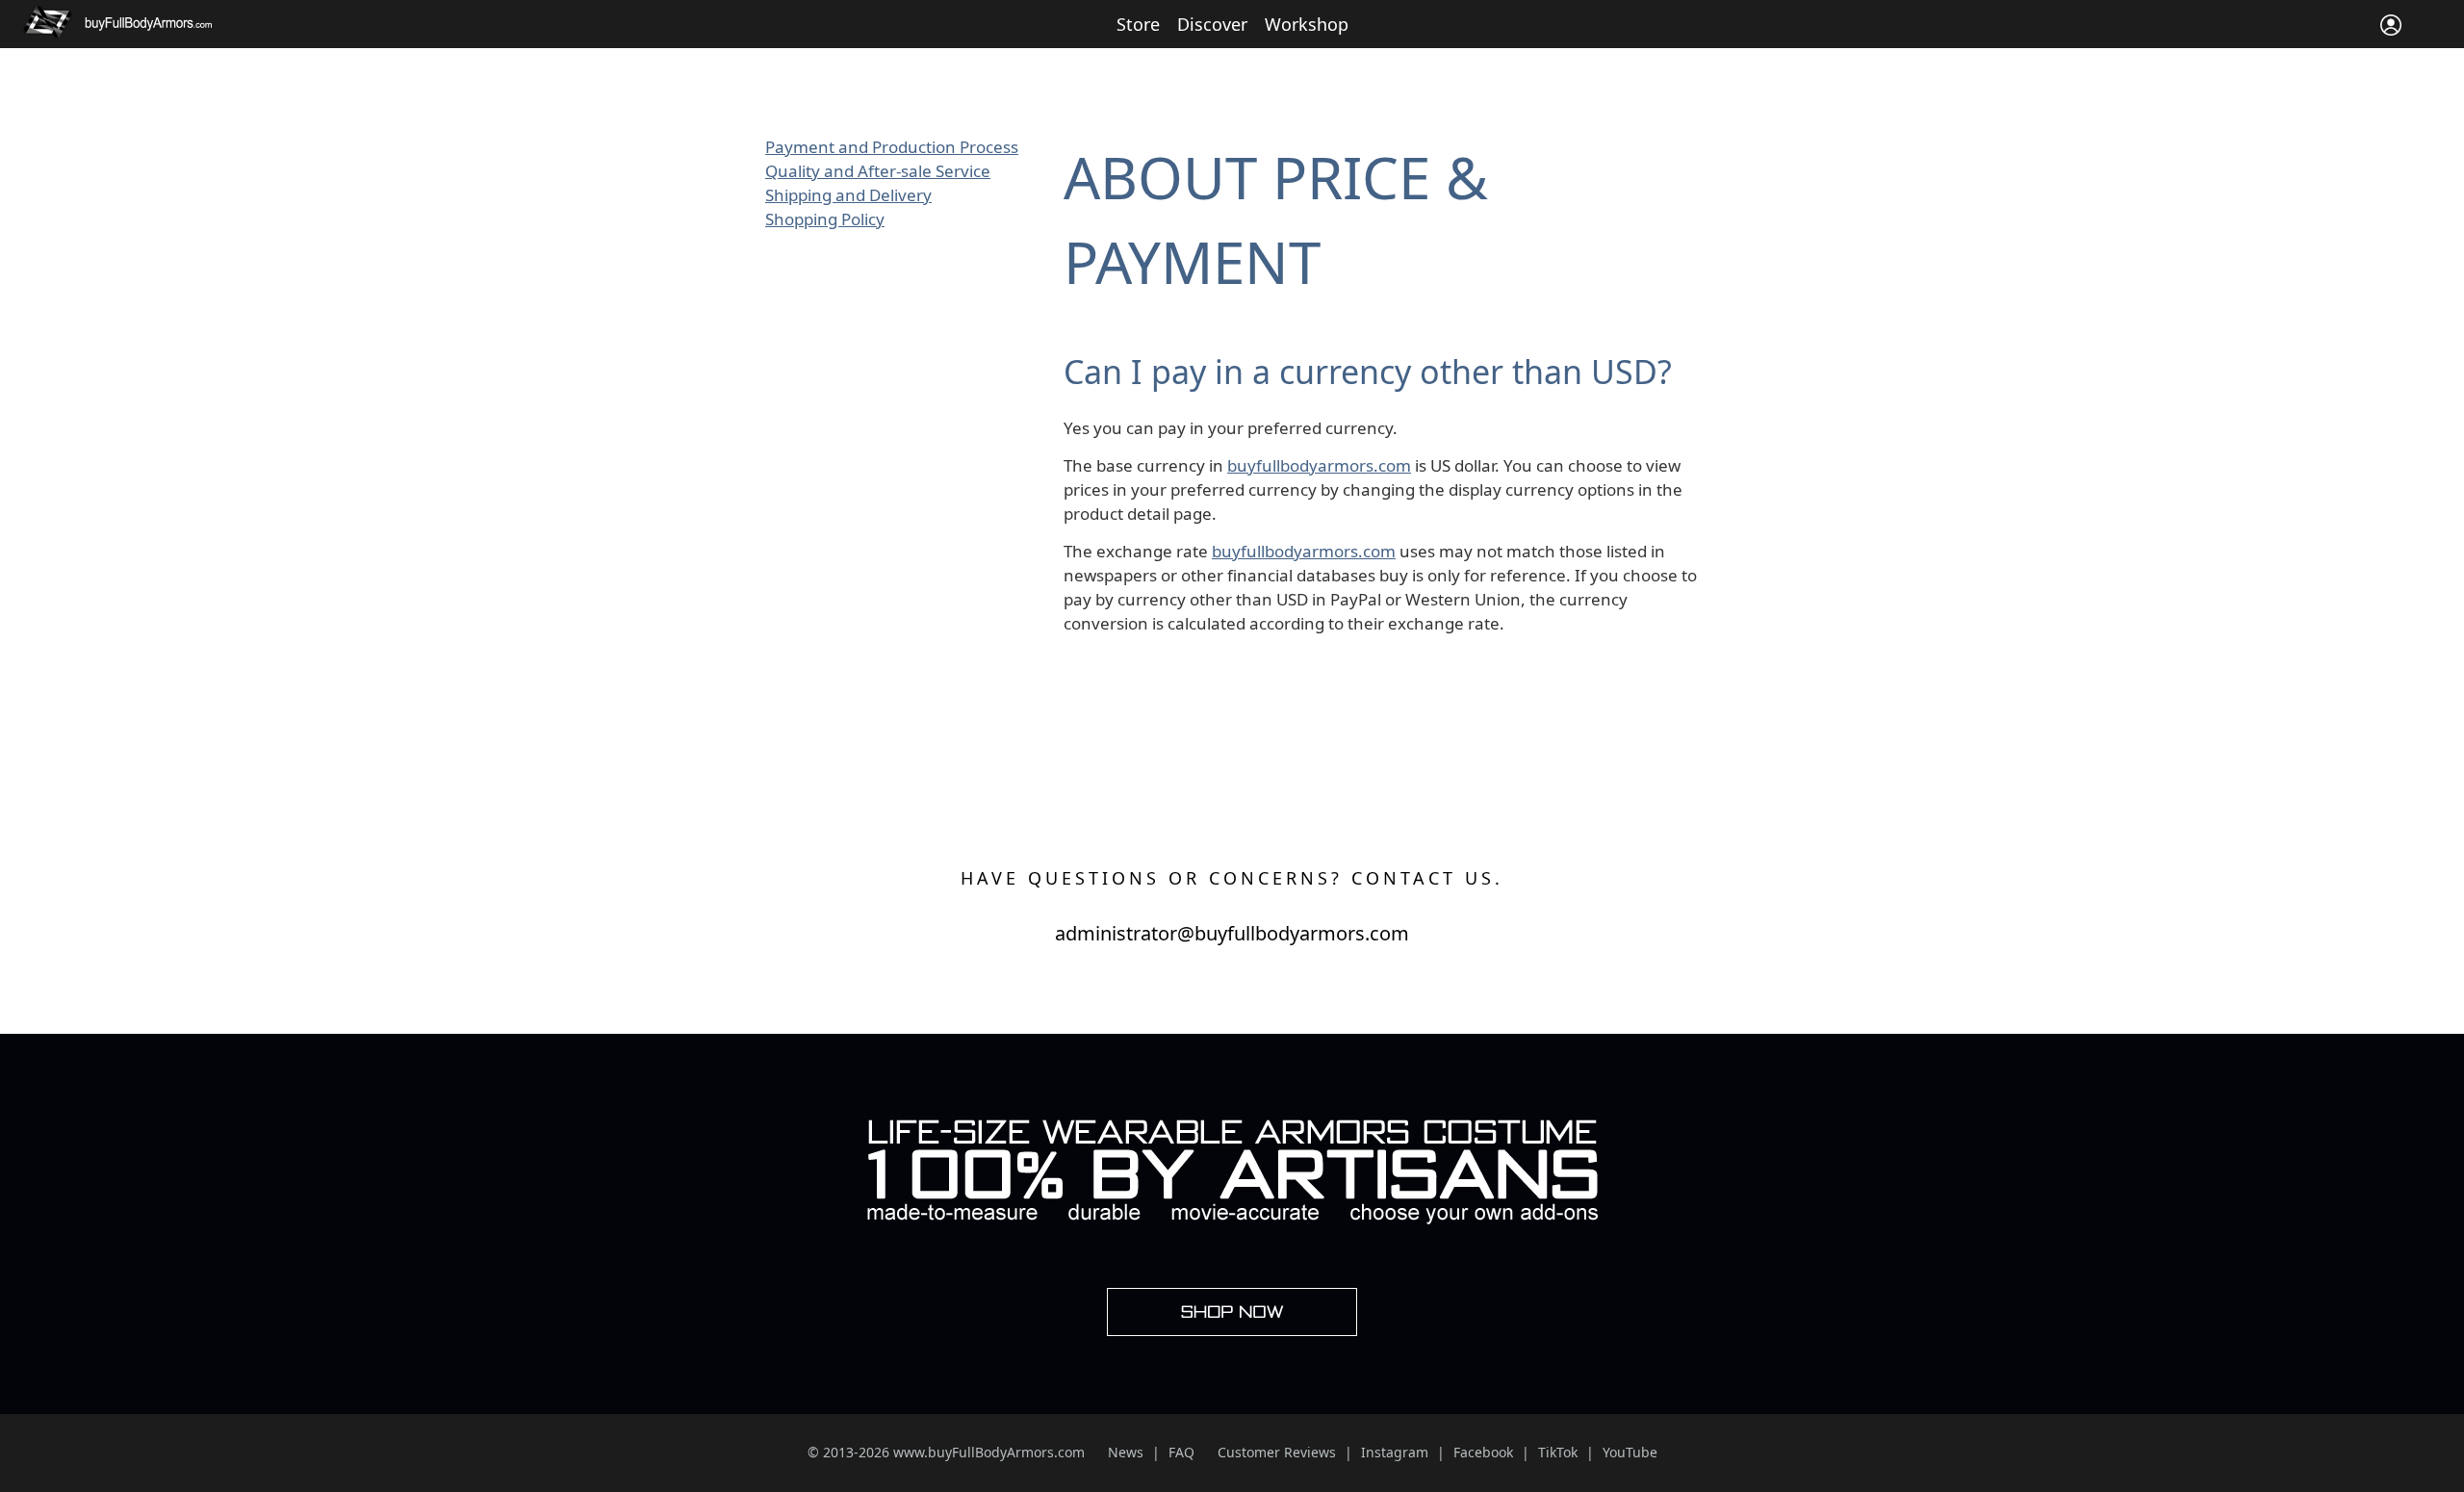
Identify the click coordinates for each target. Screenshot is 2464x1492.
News (1126, 1452)
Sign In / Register (2391, 25)
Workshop (1307, 24)
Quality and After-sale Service (878, 171)
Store (1138, 24)
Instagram (1395, 1452)
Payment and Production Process (892, 147)
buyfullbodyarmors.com (1319, 465)
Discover (1212, 24)
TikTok (1558, 1452)
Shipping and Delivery (848, 195)
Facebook (1483, 1452)
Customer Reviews (1277, 1452)
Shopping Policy (825, 219)
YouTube (1630, 1452)
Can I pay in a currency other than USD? (1368, 372)
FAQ (1181, 1452)
